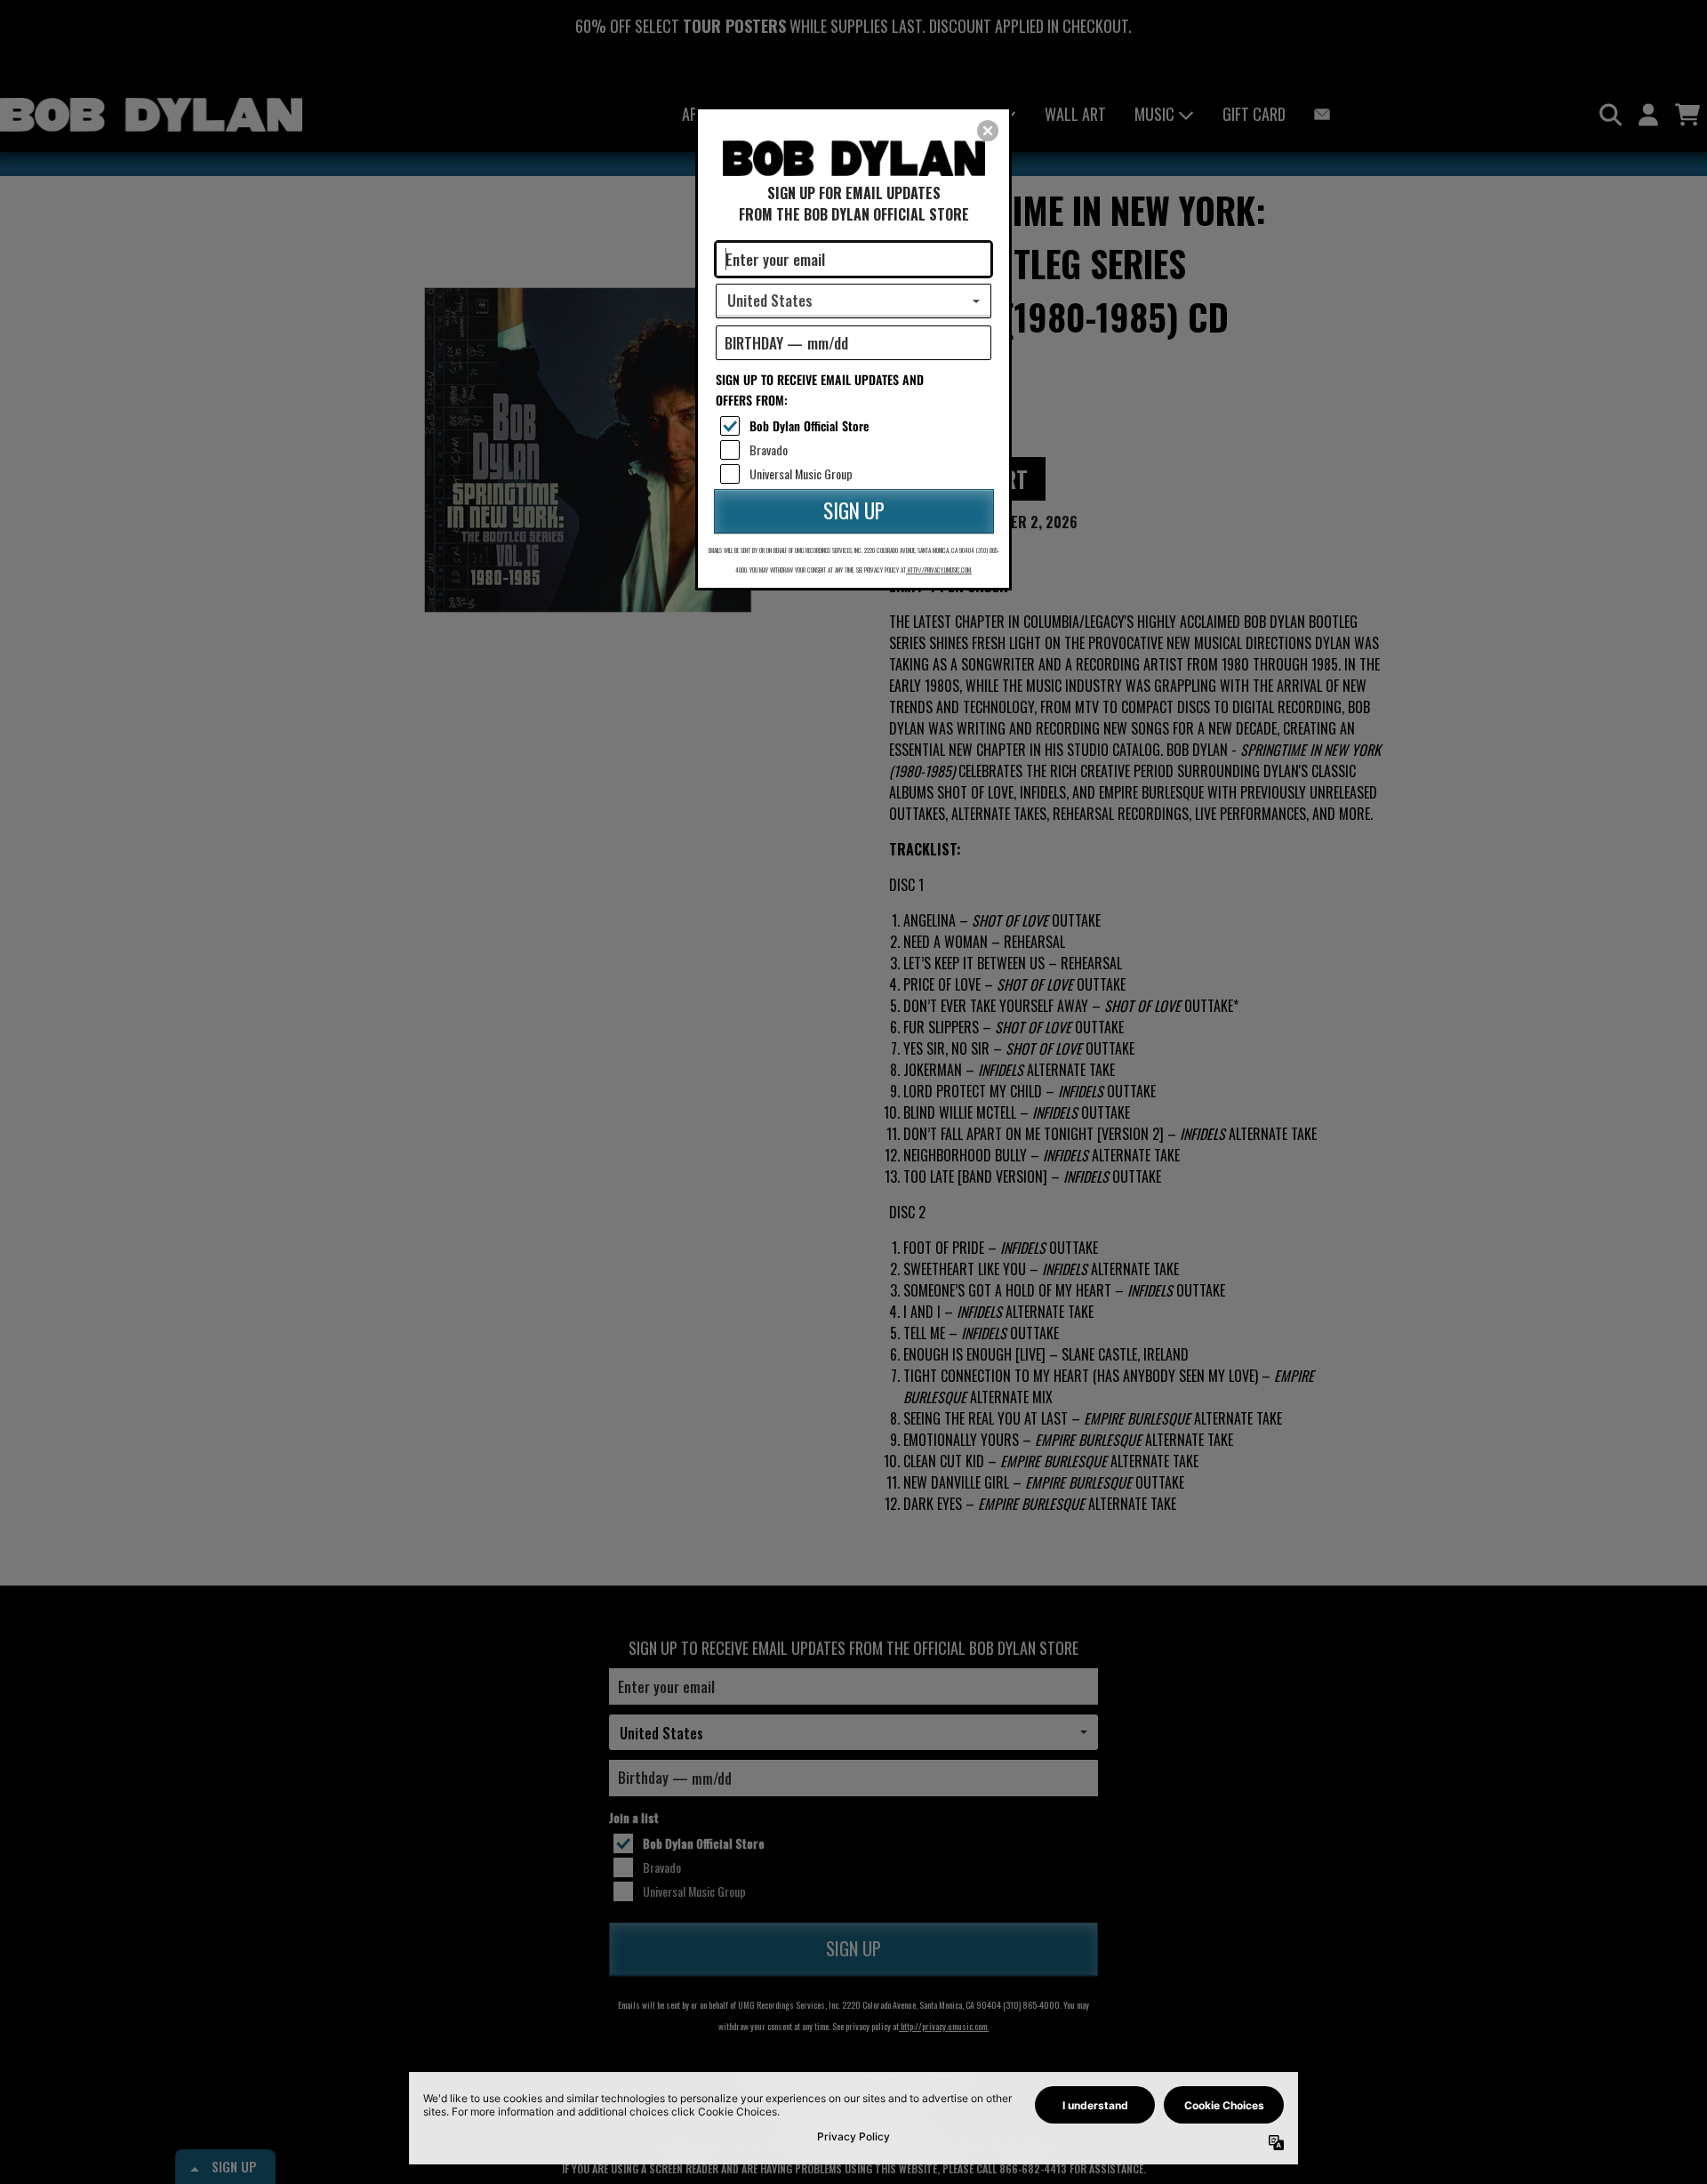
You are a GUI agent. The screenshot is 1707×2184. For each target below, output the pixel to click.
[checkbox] (856, 426)
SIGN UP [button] (854, 510)
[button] (988, 131)
